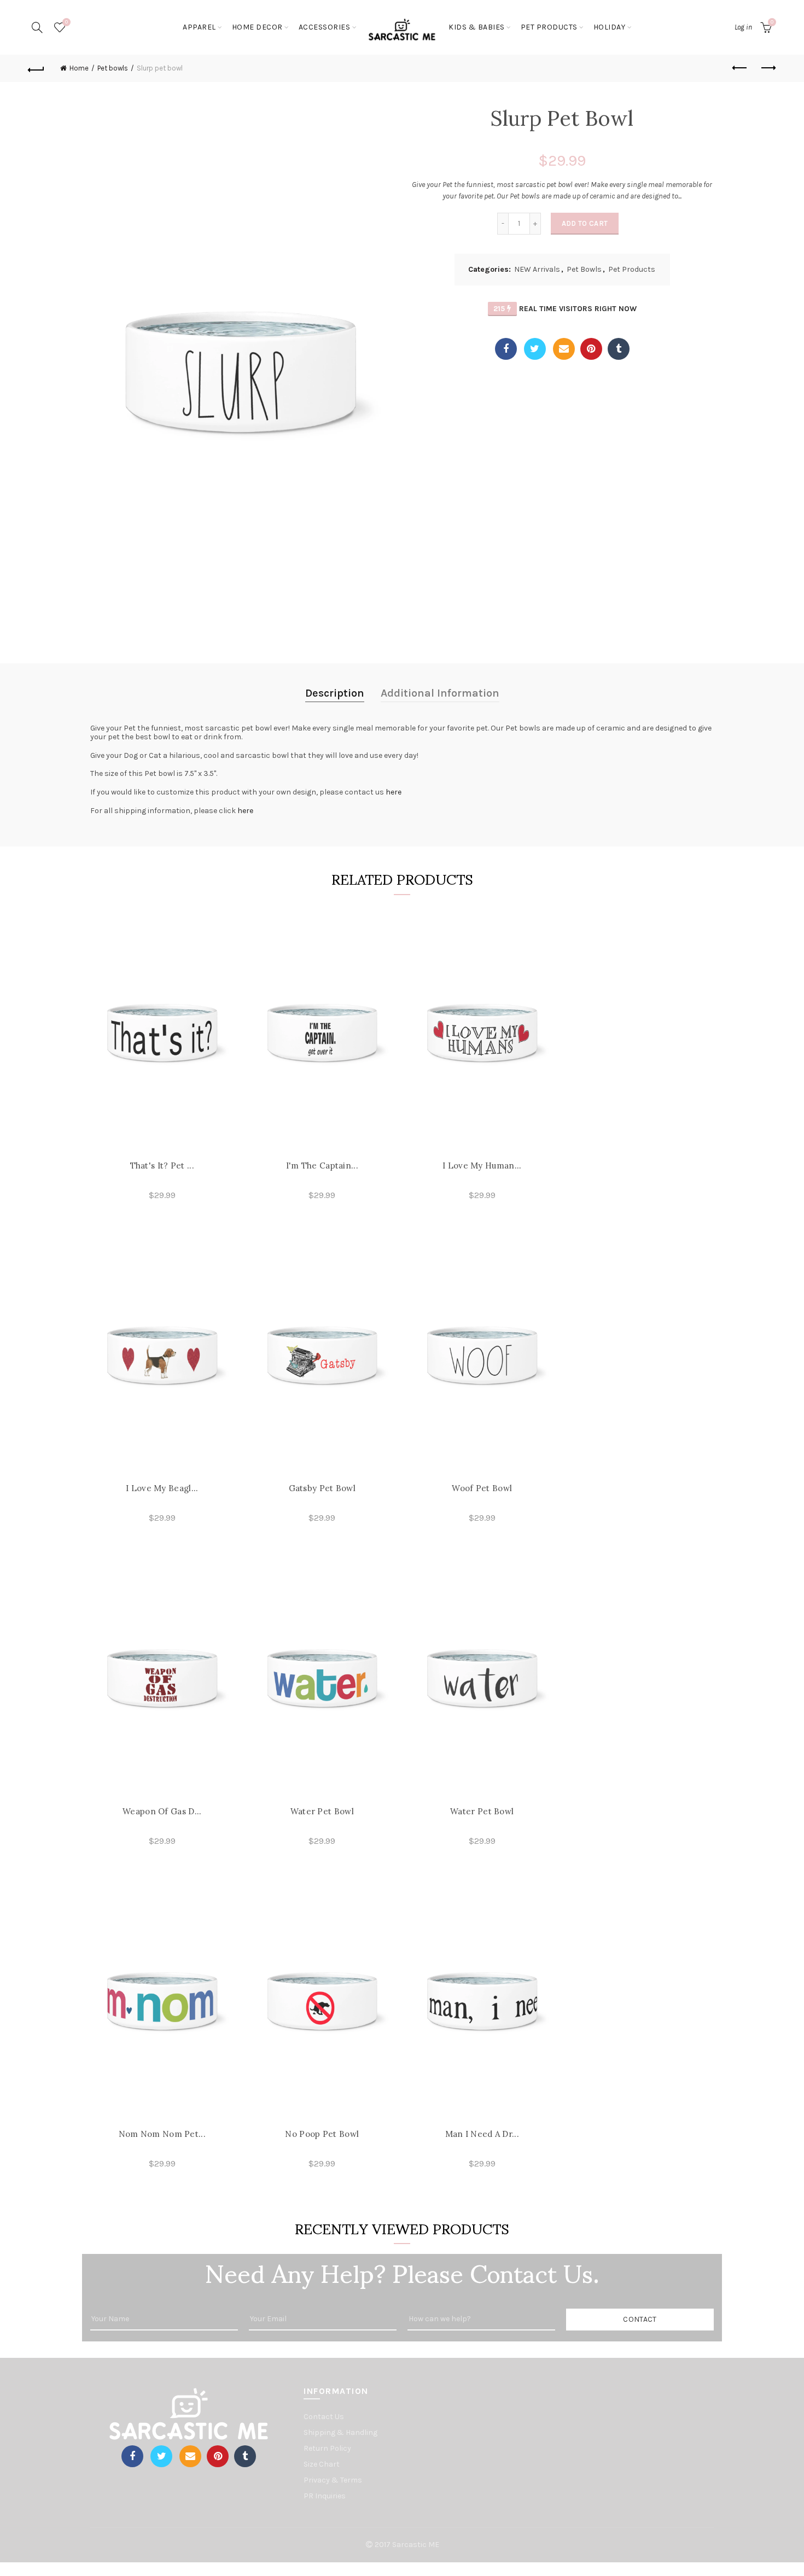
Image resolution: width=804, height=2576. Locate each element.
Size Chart (322, 2464)
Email (564, 349)
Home (79, 68)
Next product (767, 68)
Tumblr (619, 349)
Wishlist (66, 22)
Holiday (610, 27)
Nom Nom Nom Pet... (162, 2134)
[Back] (37, 68)
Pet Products (549, 27)
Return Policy (327, 2448)
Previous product (740, 68)
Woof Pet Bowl (482, 1488)
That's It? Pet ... (162, 1166)
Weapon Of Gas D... (162, 1811)
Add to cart (585, 223)
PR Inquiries (325, 2496)
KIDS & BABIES (477, 27)
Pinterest (591, 349)
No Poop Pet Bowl (322, 2134)
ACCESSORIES (325, 27)
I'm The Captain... (322, 1166)
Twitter (535, 349)
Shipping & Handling (340, 2432)
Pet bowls (113, 68)
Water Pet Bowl (322, 1811)
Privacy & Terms (333, 2480)
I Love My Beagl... (162, 1488)
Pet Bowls (584, 269)
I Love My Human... (482, 1166)
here (394, 792)
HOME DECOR (257, 27)
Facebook (506, 349)
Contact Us (324, 2417)
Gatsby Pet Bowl (322, 1488)
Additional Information (440, 693)
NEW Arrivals (537, 269)
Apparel (199, 27)
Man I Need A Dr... (482, 2134)
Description (335, 693)
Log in (743, 27)
